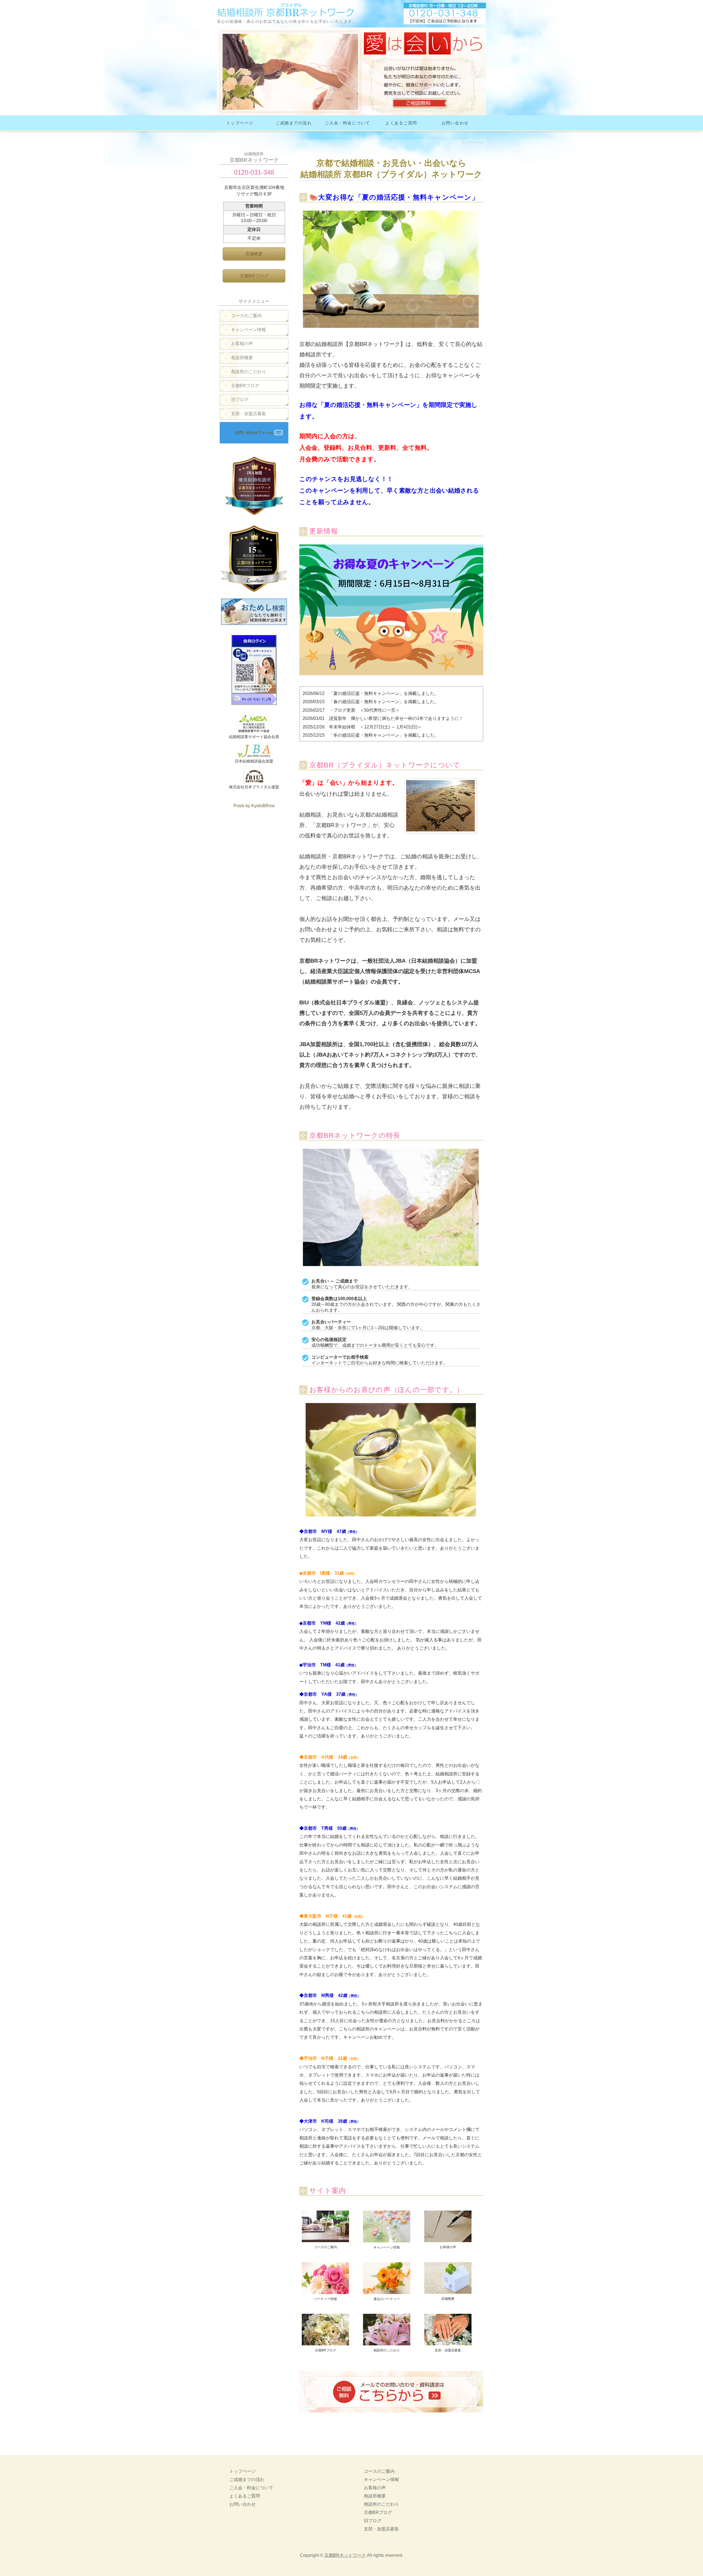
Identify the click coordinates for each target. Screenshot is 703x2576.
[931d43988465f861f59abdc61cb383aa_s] (448, 2291)
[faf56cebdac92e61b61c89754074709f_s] (387, 2291)
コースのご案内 (246, 316)
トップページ (240, 123)
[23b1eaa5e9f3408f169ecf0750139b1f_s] (448, 2240)
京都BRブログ (254, 276)
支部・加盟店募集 (249, 414)
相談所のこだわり (249, 372)
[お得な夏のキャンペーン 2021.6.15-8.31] (391, 679)
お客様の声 (242, 344)
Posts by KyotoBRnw (254, 806)
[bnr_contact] (391, 2417)
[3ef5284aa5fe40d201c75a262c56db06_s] (325, 2291)
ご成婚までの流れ (294, 123)
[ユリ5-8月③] (387, 2343)
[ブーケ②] (325, 2343)
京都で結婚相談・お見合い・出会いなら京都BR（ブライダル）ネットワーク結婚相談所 (286, 10)
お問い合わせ (455, 123)
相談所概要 (242, 358)
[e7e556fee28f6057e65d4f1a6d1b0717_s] (387, 2240)
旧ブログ (240, 400)
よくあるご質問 (401, 123)
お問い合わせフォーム (254, 432)
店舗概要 (254, 254)
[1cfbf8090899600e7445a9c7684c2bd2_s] (325, 2240)
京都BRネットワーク (345, 2555)
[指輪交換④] (448, 2343)
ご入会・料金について (348, 123)
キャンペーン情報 (249, 330)
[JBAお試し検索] (254, 622)
